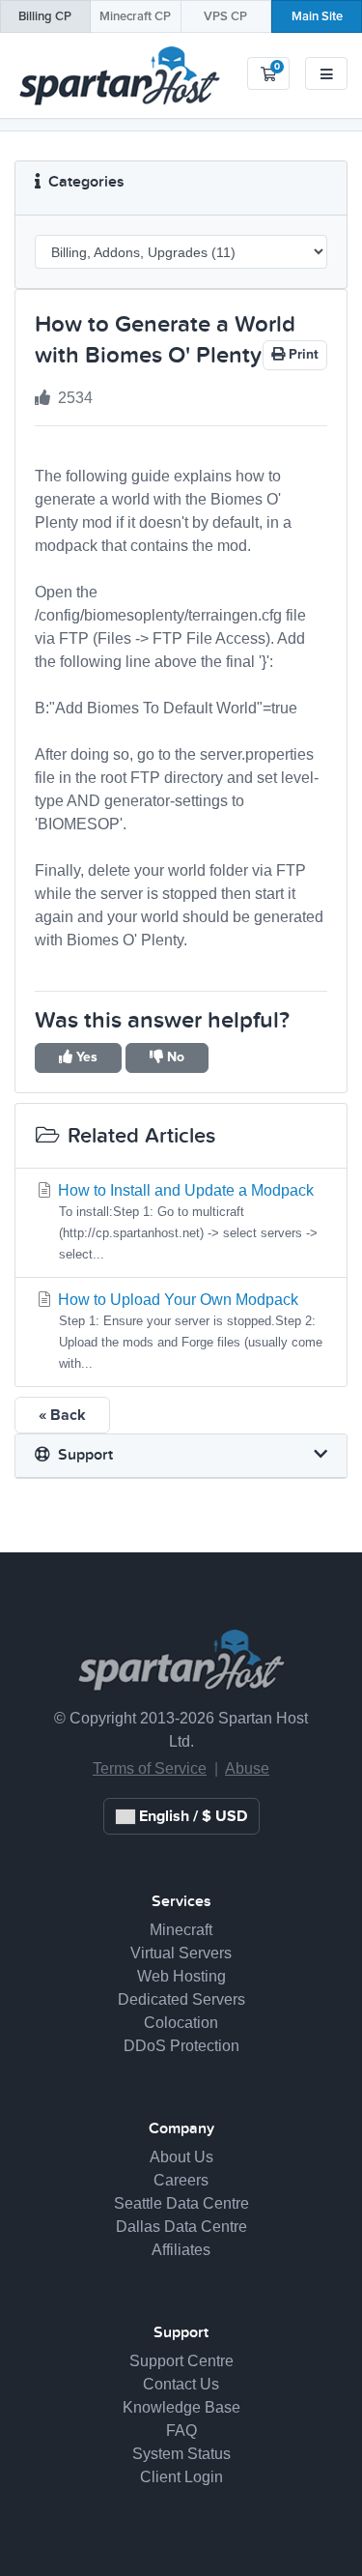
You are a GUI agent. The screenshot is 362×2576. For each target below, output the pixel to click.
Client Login (181, 2477)
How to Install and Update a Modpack (186, 1222)
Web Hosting (181, 1976)
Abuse (247, 1768)
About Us (181, 2157)
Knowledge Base (181, 2407)
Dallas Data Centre (181, 2227)
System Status (181, 2454)
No (174, 1057)
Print (302, 355)
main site (317, 17)
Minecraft (135, 17)
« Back (62, 1415)
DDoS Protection (181, 2046)
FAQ (181, 2431)
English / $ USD (191, 1816)
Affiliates (181, 2250)
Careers (181, 2180)
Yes (85, 1057)
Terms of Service (150, 1768)
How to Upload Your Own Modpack (188, 1331)
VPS (225, 17)
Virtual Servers (181, 1953)
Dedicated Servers (181, 1999)
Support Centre (181, 2361)
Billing (45, 17)
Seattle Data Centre (181, 2203)
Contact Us (181, 2384)
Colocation (181, 2023)
